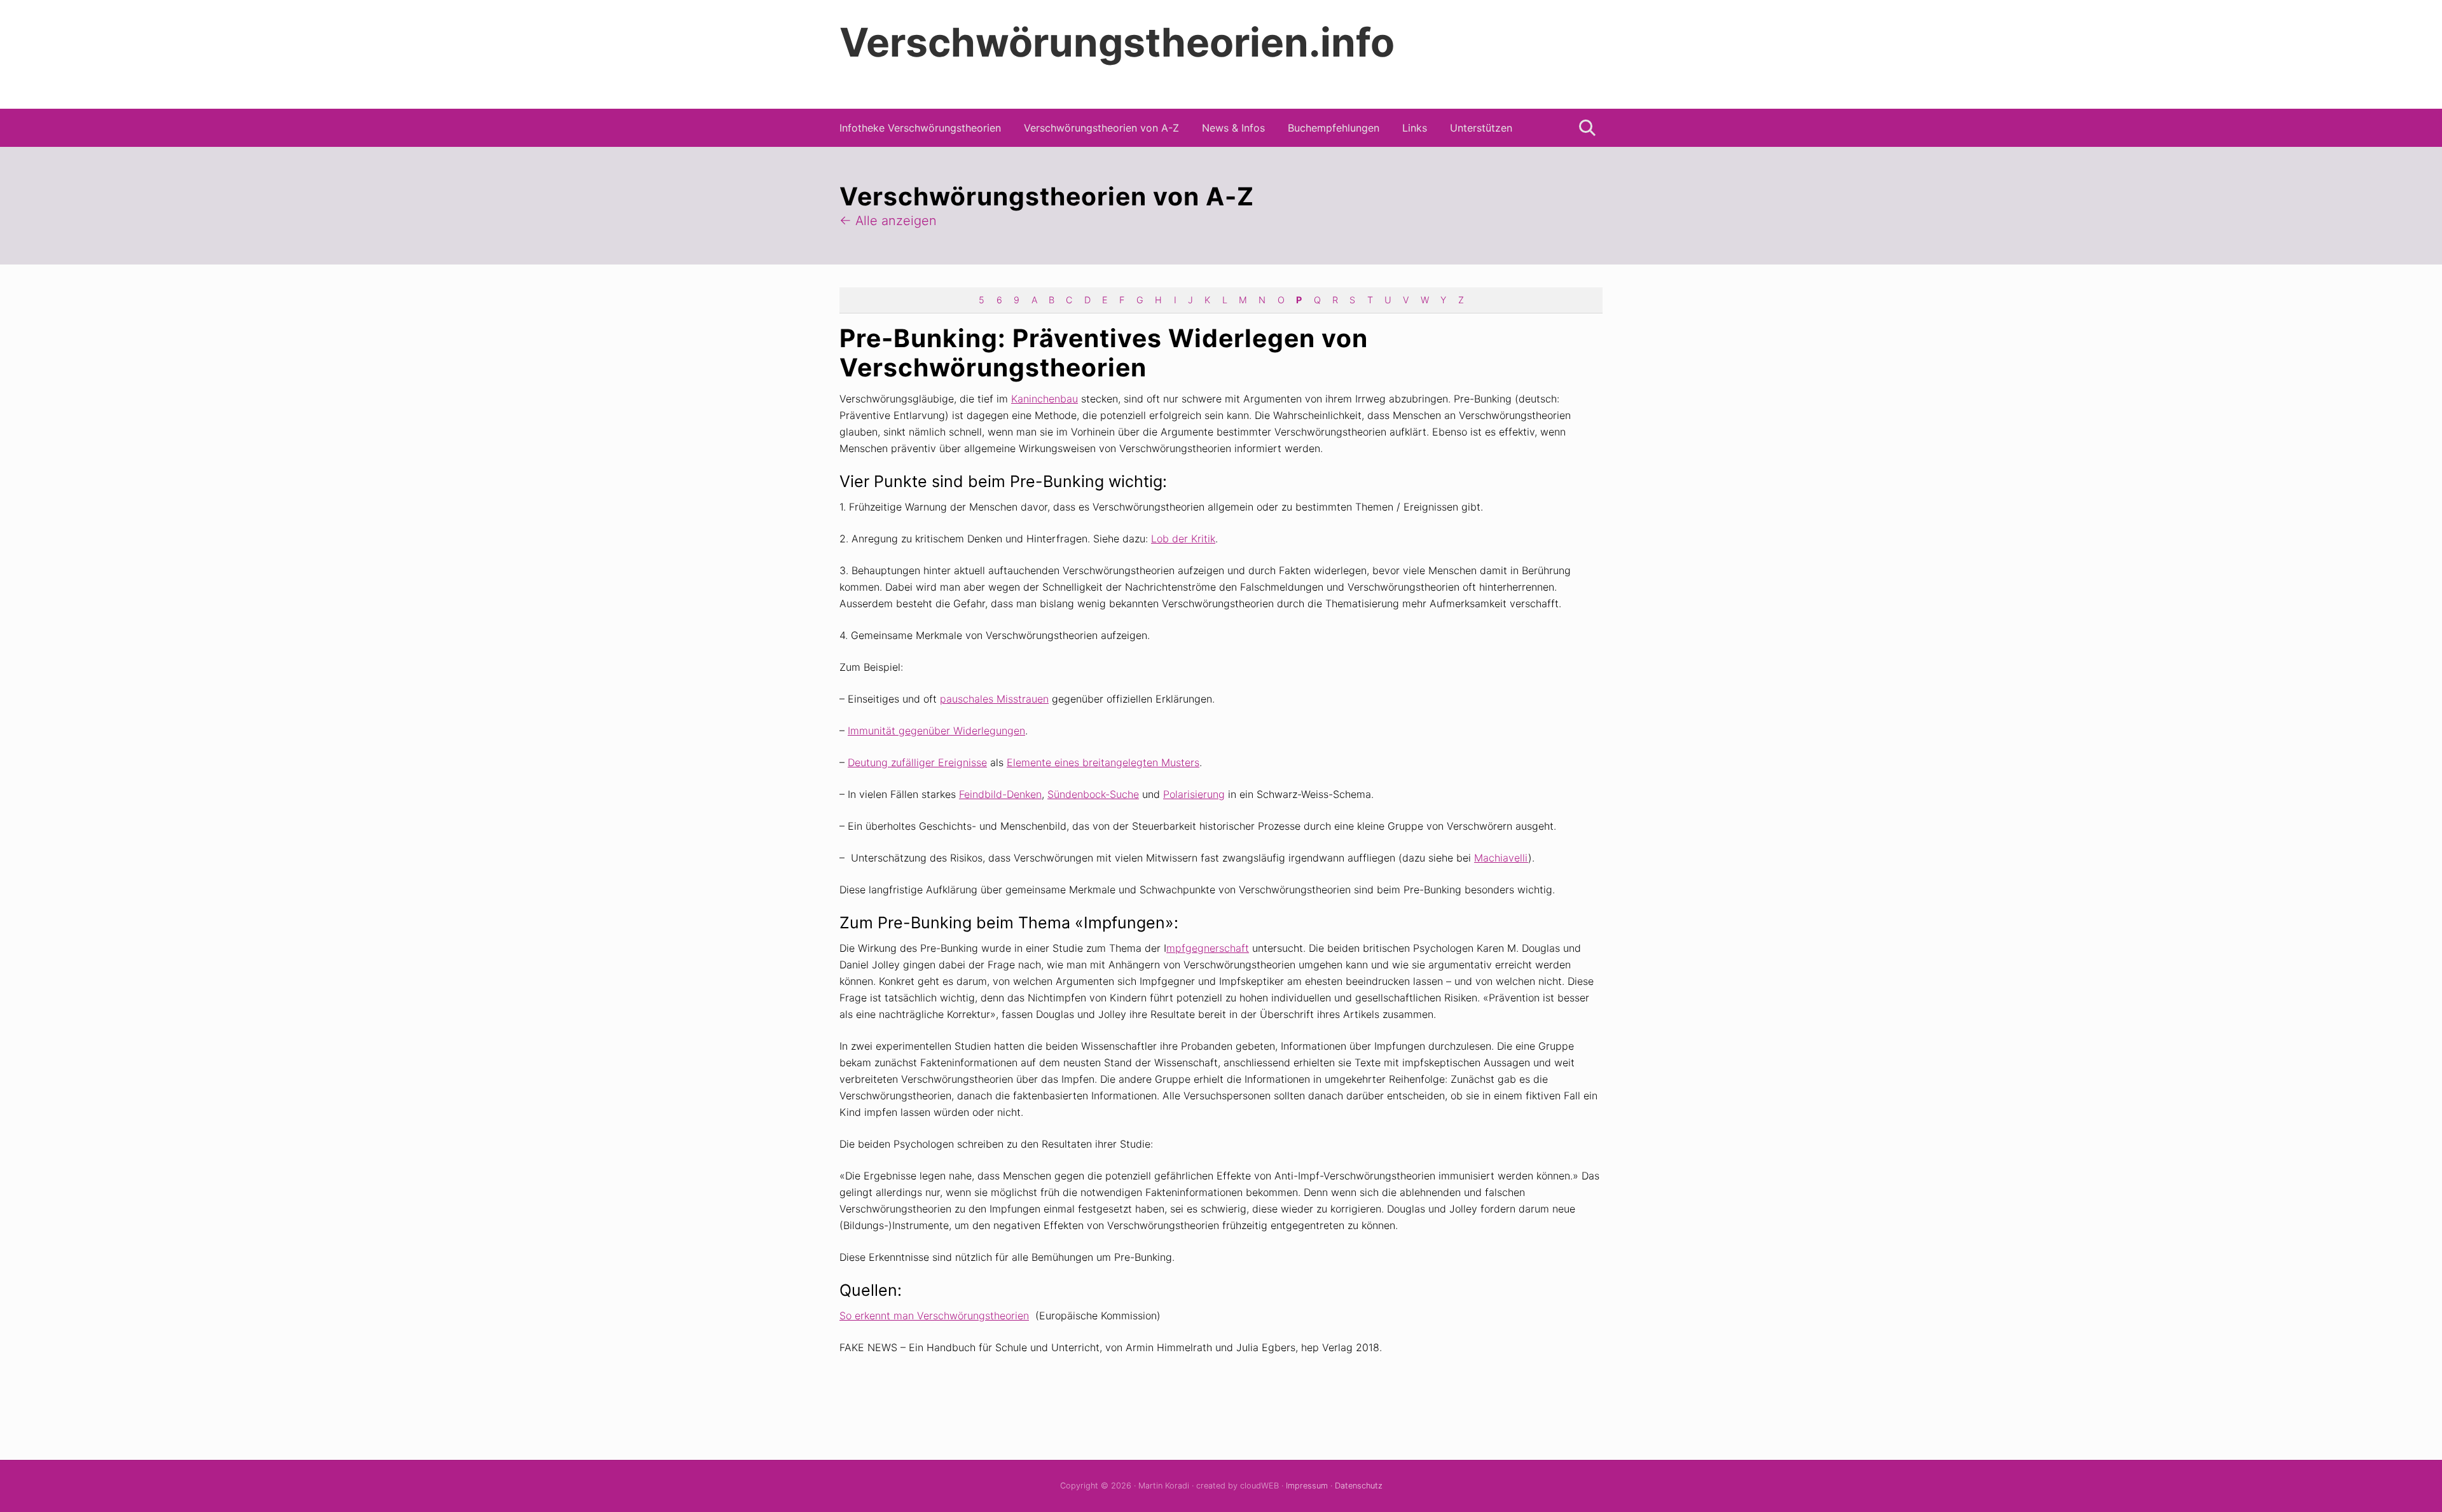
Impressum (1307, 1486)
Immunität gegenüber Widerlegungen (936, 731)
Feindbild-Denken (1000, 794)
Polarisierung (1194, 794)
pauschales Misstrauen (994, 699)
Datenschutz (1359, 1486)
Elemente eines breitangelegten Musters (1103, 762)
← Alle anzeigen (888, 221)
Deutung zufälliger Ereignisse (917, 762)
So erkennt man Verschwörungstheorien (934, 1316)
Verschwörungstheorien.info (1117, 43)
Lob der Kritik (1183, 539)
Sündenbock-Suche (1093, 794)
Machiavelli (1501, 858)
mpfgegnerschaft (1208, 948)
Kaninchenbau (1045, 399)
